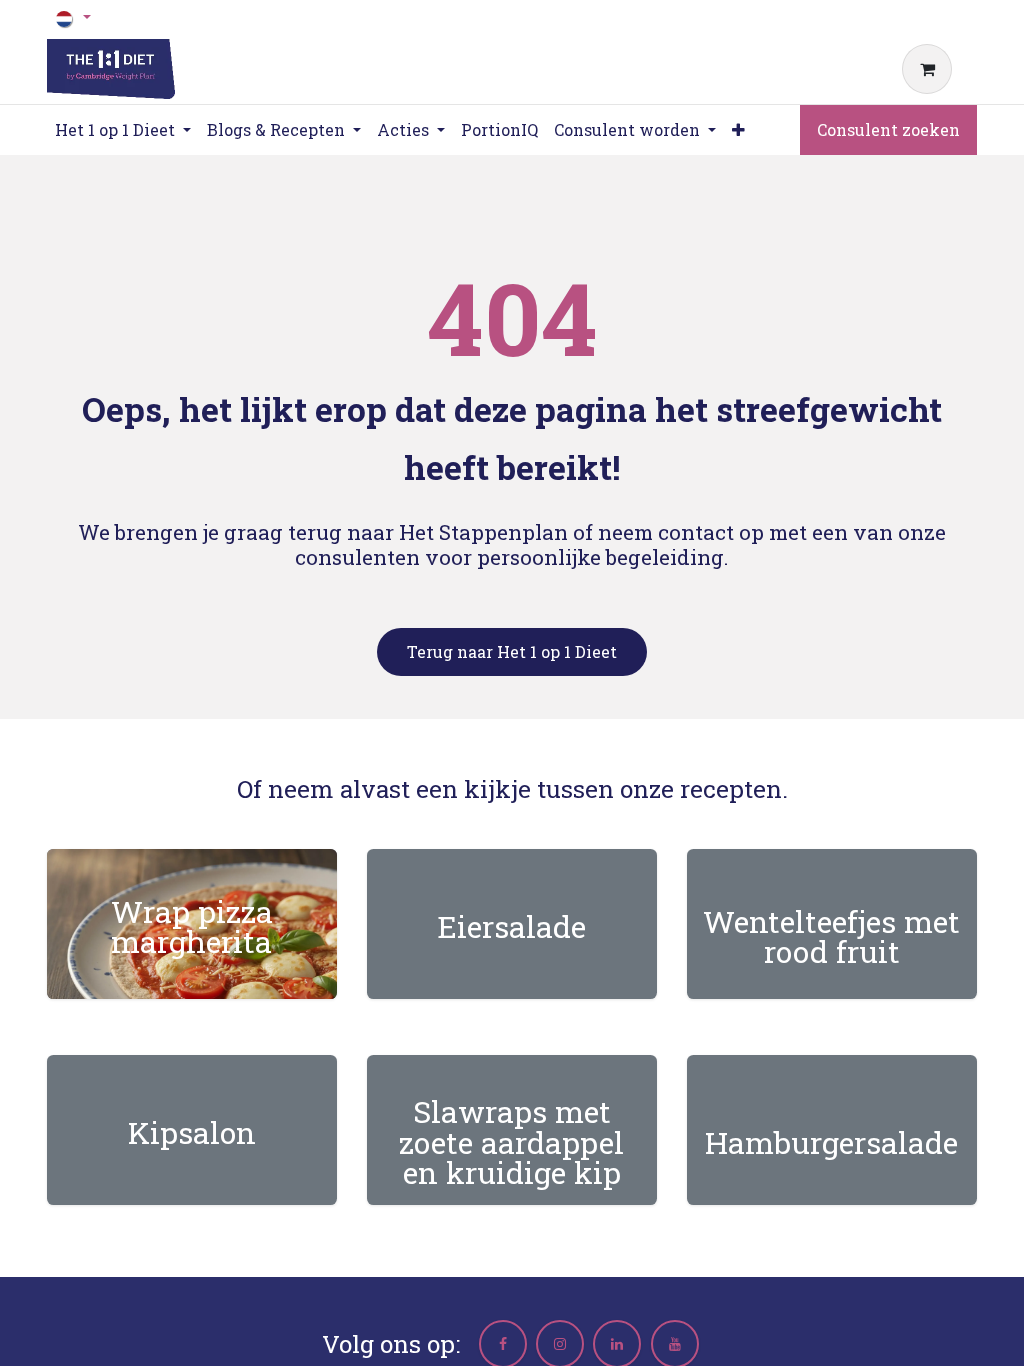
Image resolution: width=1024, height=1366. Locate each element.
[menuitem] (499, 130)
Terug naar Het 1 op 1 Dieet (512, 651)
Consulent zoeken (888, 129)
